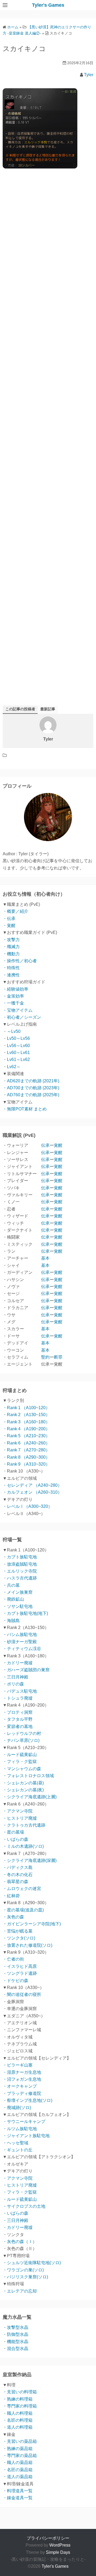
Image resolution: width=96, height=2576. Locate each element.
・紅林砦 (11, 1896)
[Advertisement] (48, 389)
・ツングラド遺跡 (20, 1973)
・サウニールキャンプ (24, 2121)
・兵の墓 (11, 1585)
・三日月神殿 (15, 1677)
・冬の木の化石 (18, 1875)
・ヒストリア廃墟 (20, 1818)
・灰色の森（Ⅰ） (20, 2242)
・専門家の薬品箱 (20, 2456)
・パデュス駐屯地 (20, 1691)
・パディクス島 (18, 1867)
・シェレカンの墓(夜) (23, 1790)
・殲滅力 (11, 947)
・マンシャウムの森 (22, 1769)
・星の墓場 (13, 1832)
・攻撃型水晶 (15, 2327)
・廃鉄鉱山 (13, 1599)
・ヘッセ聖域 (15, 2143)
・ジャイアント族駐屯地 (26, 2136)
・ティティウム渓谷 (22, 1649)
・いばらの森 (15, 1839)
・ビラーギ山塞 (18, 2065)
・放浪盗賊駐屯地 (20, 1564)
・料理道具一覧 (18, 2491)
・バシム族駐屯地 (20, 1634)
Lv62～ (14, 1067)
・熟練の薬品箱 (18, 2449)
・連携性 (11, 975)
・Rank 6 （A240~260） (26, 1443)
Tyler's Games (48, 5)
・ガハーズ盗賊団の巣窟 (26, 1670)
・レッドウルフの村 (22, 1733)
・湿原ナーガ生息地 (22, 2072)
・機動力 (11, 954)
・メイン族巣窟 (18, 1592)
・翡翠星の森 (15, 1882)
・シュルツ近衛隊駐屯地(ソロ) (32, 2263)
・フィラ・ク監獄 (20, 1762)
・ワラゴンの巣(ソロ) (23, 2270)
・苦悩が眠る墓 (18, 1931)
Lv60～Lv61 (18, 1053)
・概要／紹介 (15, 911)
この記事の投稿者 (20, 709)
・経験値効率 (15, 989)
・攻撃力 (11, 940)
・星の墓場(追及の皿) (23, 1910)
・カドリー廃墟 (18, 1663)
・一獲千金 (13, 1003)
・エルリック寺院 (20, 1571)
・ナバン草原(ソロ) (21, 1740)
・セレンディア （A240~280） (32, 1485)
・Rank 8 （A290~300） (26, 1457)
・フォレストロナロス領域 (28, 1776)
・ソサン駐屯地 (18, 1606)
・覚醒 (9, 925)
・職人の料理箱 (18, 2413)
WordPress (60, 2545)
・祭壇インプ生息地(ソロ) (27, 2100)
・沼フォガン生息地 (22, 2079)
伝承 (45, 1145)
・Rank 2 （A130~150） (26, 1415)
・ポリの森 (13, 1684)
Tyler (89, 75)
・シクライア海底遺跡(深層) (30, 1860)
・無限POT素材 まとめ (25, 1109)
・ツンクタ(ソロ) (19, 1938)
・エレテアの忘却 (20, 2291)
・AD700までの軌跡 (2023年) (31, 1088)
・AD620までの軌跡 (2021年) (31, 1081)
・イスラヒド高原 (20, 1966)
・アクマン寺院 (18, 1811)
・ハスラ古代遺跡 (20, 1578)
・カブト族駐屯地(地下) (25, 1613)
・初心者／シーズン (22, 1017)
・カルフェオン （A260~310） (32, 1492)
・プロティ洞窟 (18, 1712)
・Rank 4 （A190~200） (26, 1429)
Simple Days (58, 2552)
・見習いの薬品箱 (20, 2441)
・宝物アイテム (18, 1010)
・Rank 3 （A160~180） (26, 1422)
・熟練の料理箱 (18, 2399)
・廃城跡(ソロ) (17, 2108)
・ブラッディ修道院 (22, 2093)
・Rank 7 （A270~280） (26, 1450)
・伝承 (9, 919)
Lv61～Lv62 (18, 1059)
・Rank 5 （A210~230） (26, 1436)
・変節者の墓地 (18, 1726)
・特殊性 (11, 968)
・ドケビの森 (15, 1981)
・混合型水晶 (15, 2349)
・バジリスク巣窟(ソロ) (25, 2277)
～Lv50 (14, 1031)
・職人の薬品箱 (18, 2462)
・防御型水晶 (15, 2334)
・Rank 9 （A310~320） (26, 1464)
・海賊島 (11, 1621)
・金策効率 (13, 996)
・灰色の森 (13, 1917)
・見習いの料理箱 (20, 2392)
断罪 (58, 1357)
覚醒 (58, 1145)
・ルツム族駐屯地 (20, 2129)
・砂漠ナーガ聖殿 (20, 1642)
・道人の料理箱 (18, 2427)
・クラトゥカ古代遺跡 (24, 1825)
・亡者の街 (13, 1959)
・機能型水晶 (15, 2342)
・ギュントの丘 (18, 2150)
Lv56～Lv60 (18, 1046)
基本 (45, 1258)
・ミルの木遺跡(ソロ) (23, 1846)
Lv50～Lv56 (18, 1038)
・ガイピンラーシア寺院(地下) (32, 1924)
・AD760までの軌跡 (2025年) (31, 1095)
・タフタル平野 (18, 1719)
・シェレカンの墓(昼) (23, 1783)
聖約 (45, 1357)
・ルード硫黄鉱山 (20, 1755)
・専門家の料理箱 (20, 2406)
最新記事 (48, 709)
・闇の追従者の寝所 (22, 1994)
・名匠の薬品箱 (18, 2470)
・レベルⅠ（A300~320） (27, 1506)
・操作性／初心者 (20, 961)
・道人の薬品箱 (18, 2477)
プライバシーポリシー (48, 2538)
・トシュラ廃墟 (18, 1698)
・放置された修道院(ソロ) (27, 1945)
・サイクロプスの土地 (24, 2206)
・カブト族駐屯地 (20, 1557)
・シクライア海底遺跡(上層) (30, 1797)
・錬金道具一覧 (18, 2498)
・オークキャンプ (20, 2086)
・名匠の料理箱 (18, 2420)
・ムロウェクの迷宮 (22, 1889)
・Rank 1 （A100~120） (26, 1408)
